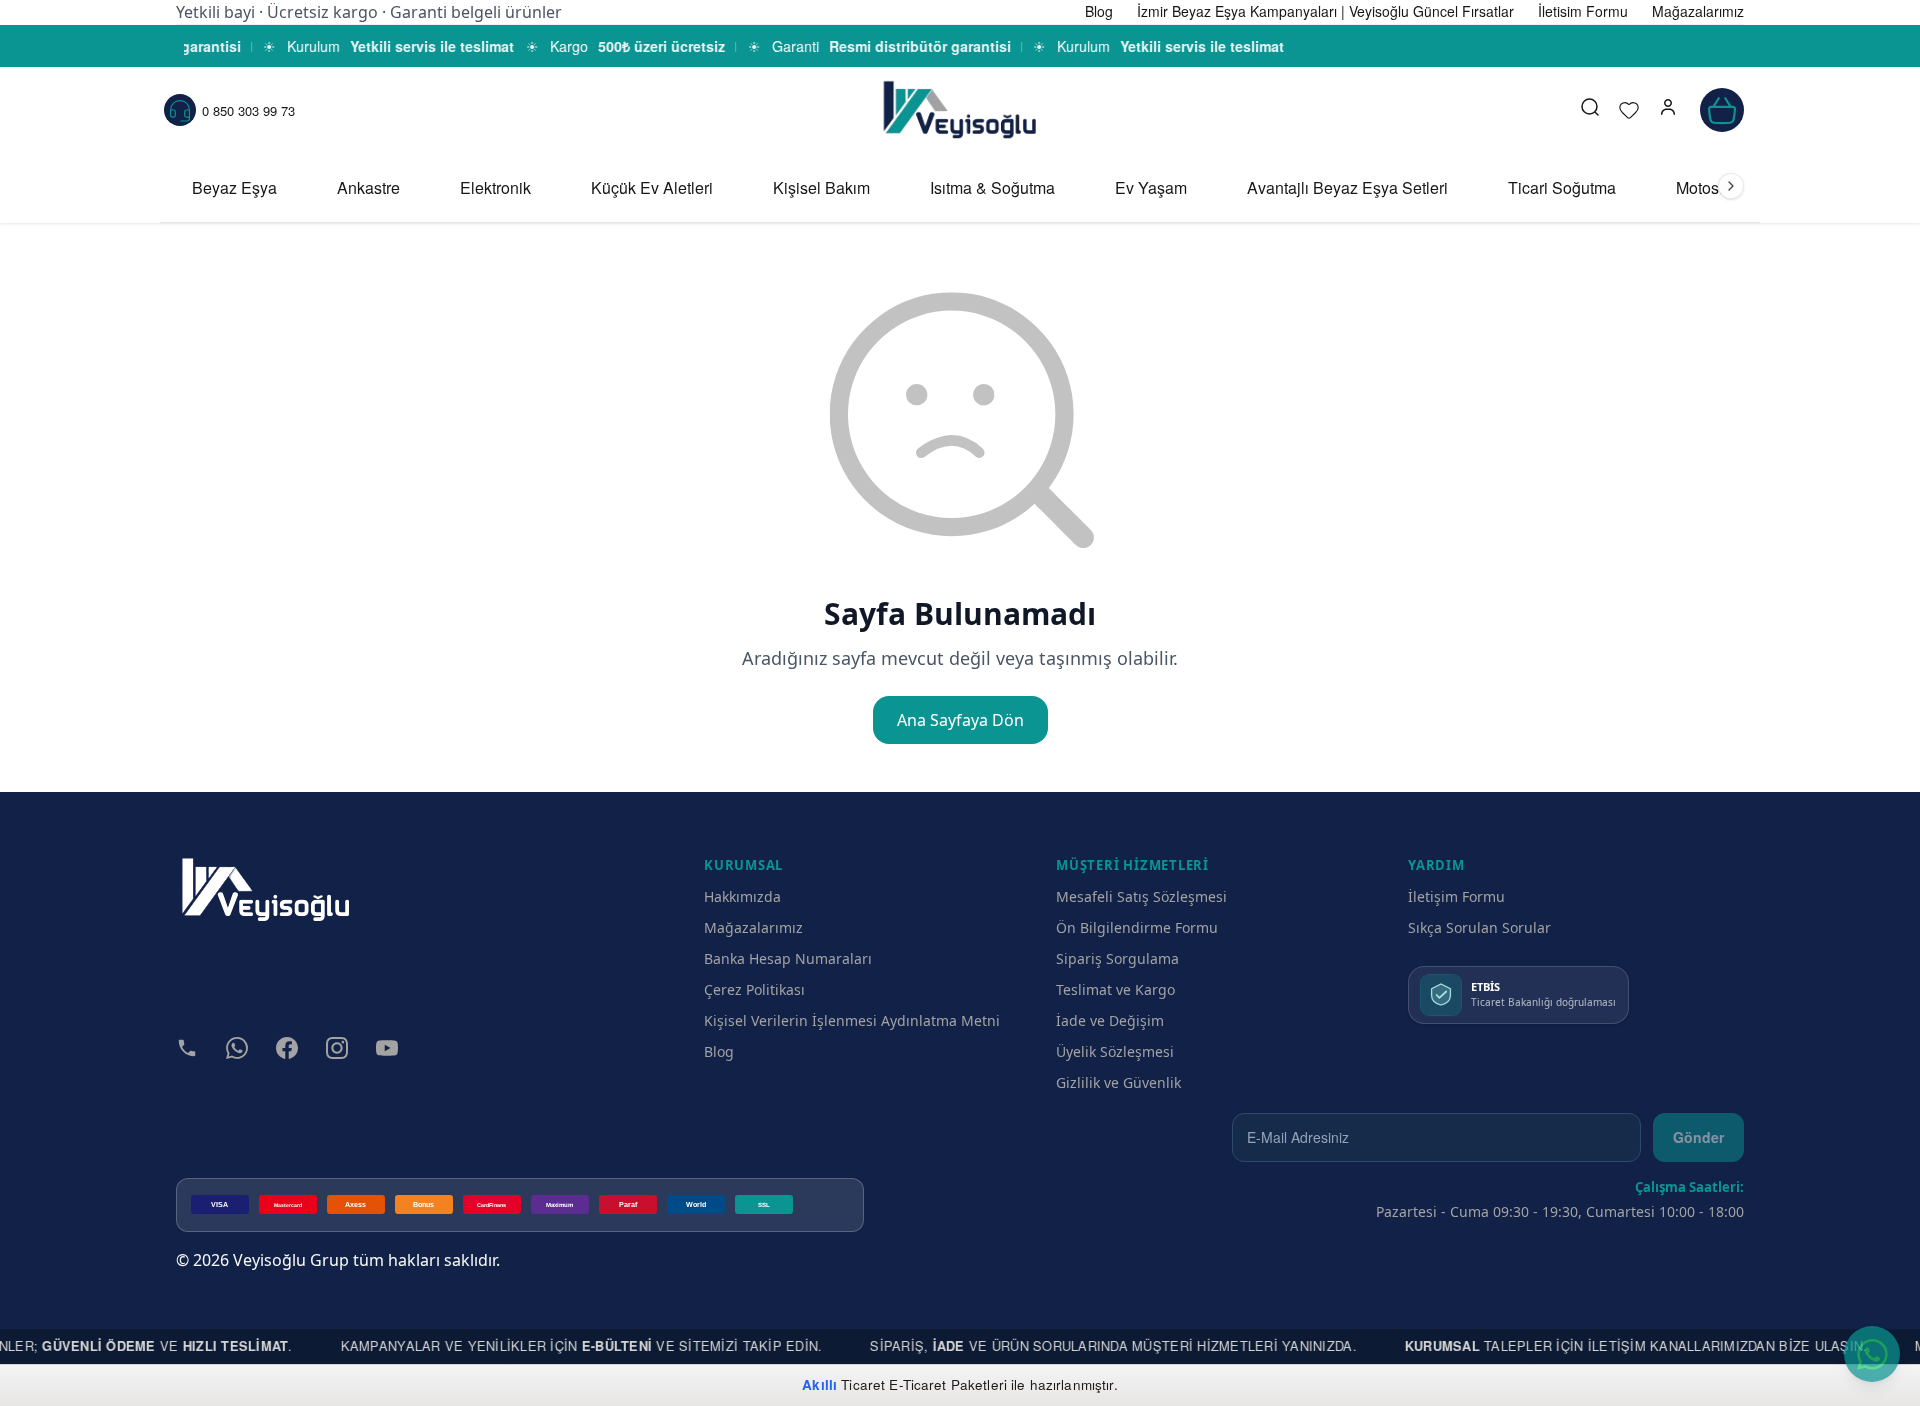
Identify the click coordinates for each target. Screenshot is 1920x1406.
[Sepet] (1722, 110)
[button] (1668, 110)
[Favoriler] (1629, 110)
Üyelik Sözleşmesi (1115, 1051)
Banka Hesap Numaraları (788, 958)
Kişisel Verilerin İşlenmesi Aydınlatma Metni (852, 1020)
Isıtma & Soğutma (992, 187)
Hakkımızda (742, 896)
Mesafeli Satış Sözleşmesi (1141, 896)
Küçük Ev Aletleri (652, 187)
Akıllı (819, 1384)
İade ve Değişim (1110, 1020)
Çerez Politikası (754, 989)
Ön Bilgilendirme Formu (1137, 927)
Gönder (1698, 1137)
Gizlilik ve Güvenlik (1118, 1082)
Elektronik (495, 187)
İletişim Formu (1456, 896)
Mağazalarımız (753, 927)
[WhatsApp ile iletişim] (1872, 1354)
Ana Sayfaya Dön (960, 720)
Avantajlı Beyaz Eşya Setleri (1347, 187)
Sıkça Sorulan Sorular (1479, 927)
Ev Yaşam (1151, 187)
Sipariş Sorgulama (1117, 958)
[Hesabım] (1668, 110)
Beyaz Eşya (234, 187)
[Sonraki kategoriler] (1731, 186)
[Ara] (1590, 110)
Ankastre (368, 187)
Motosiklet (1712, 187)
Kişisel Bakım (821, 187)
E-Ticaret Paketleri (948, 1384)
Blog (719, 1051)
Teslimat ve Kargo (1115, 989)
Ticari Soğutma (1562, 187)
